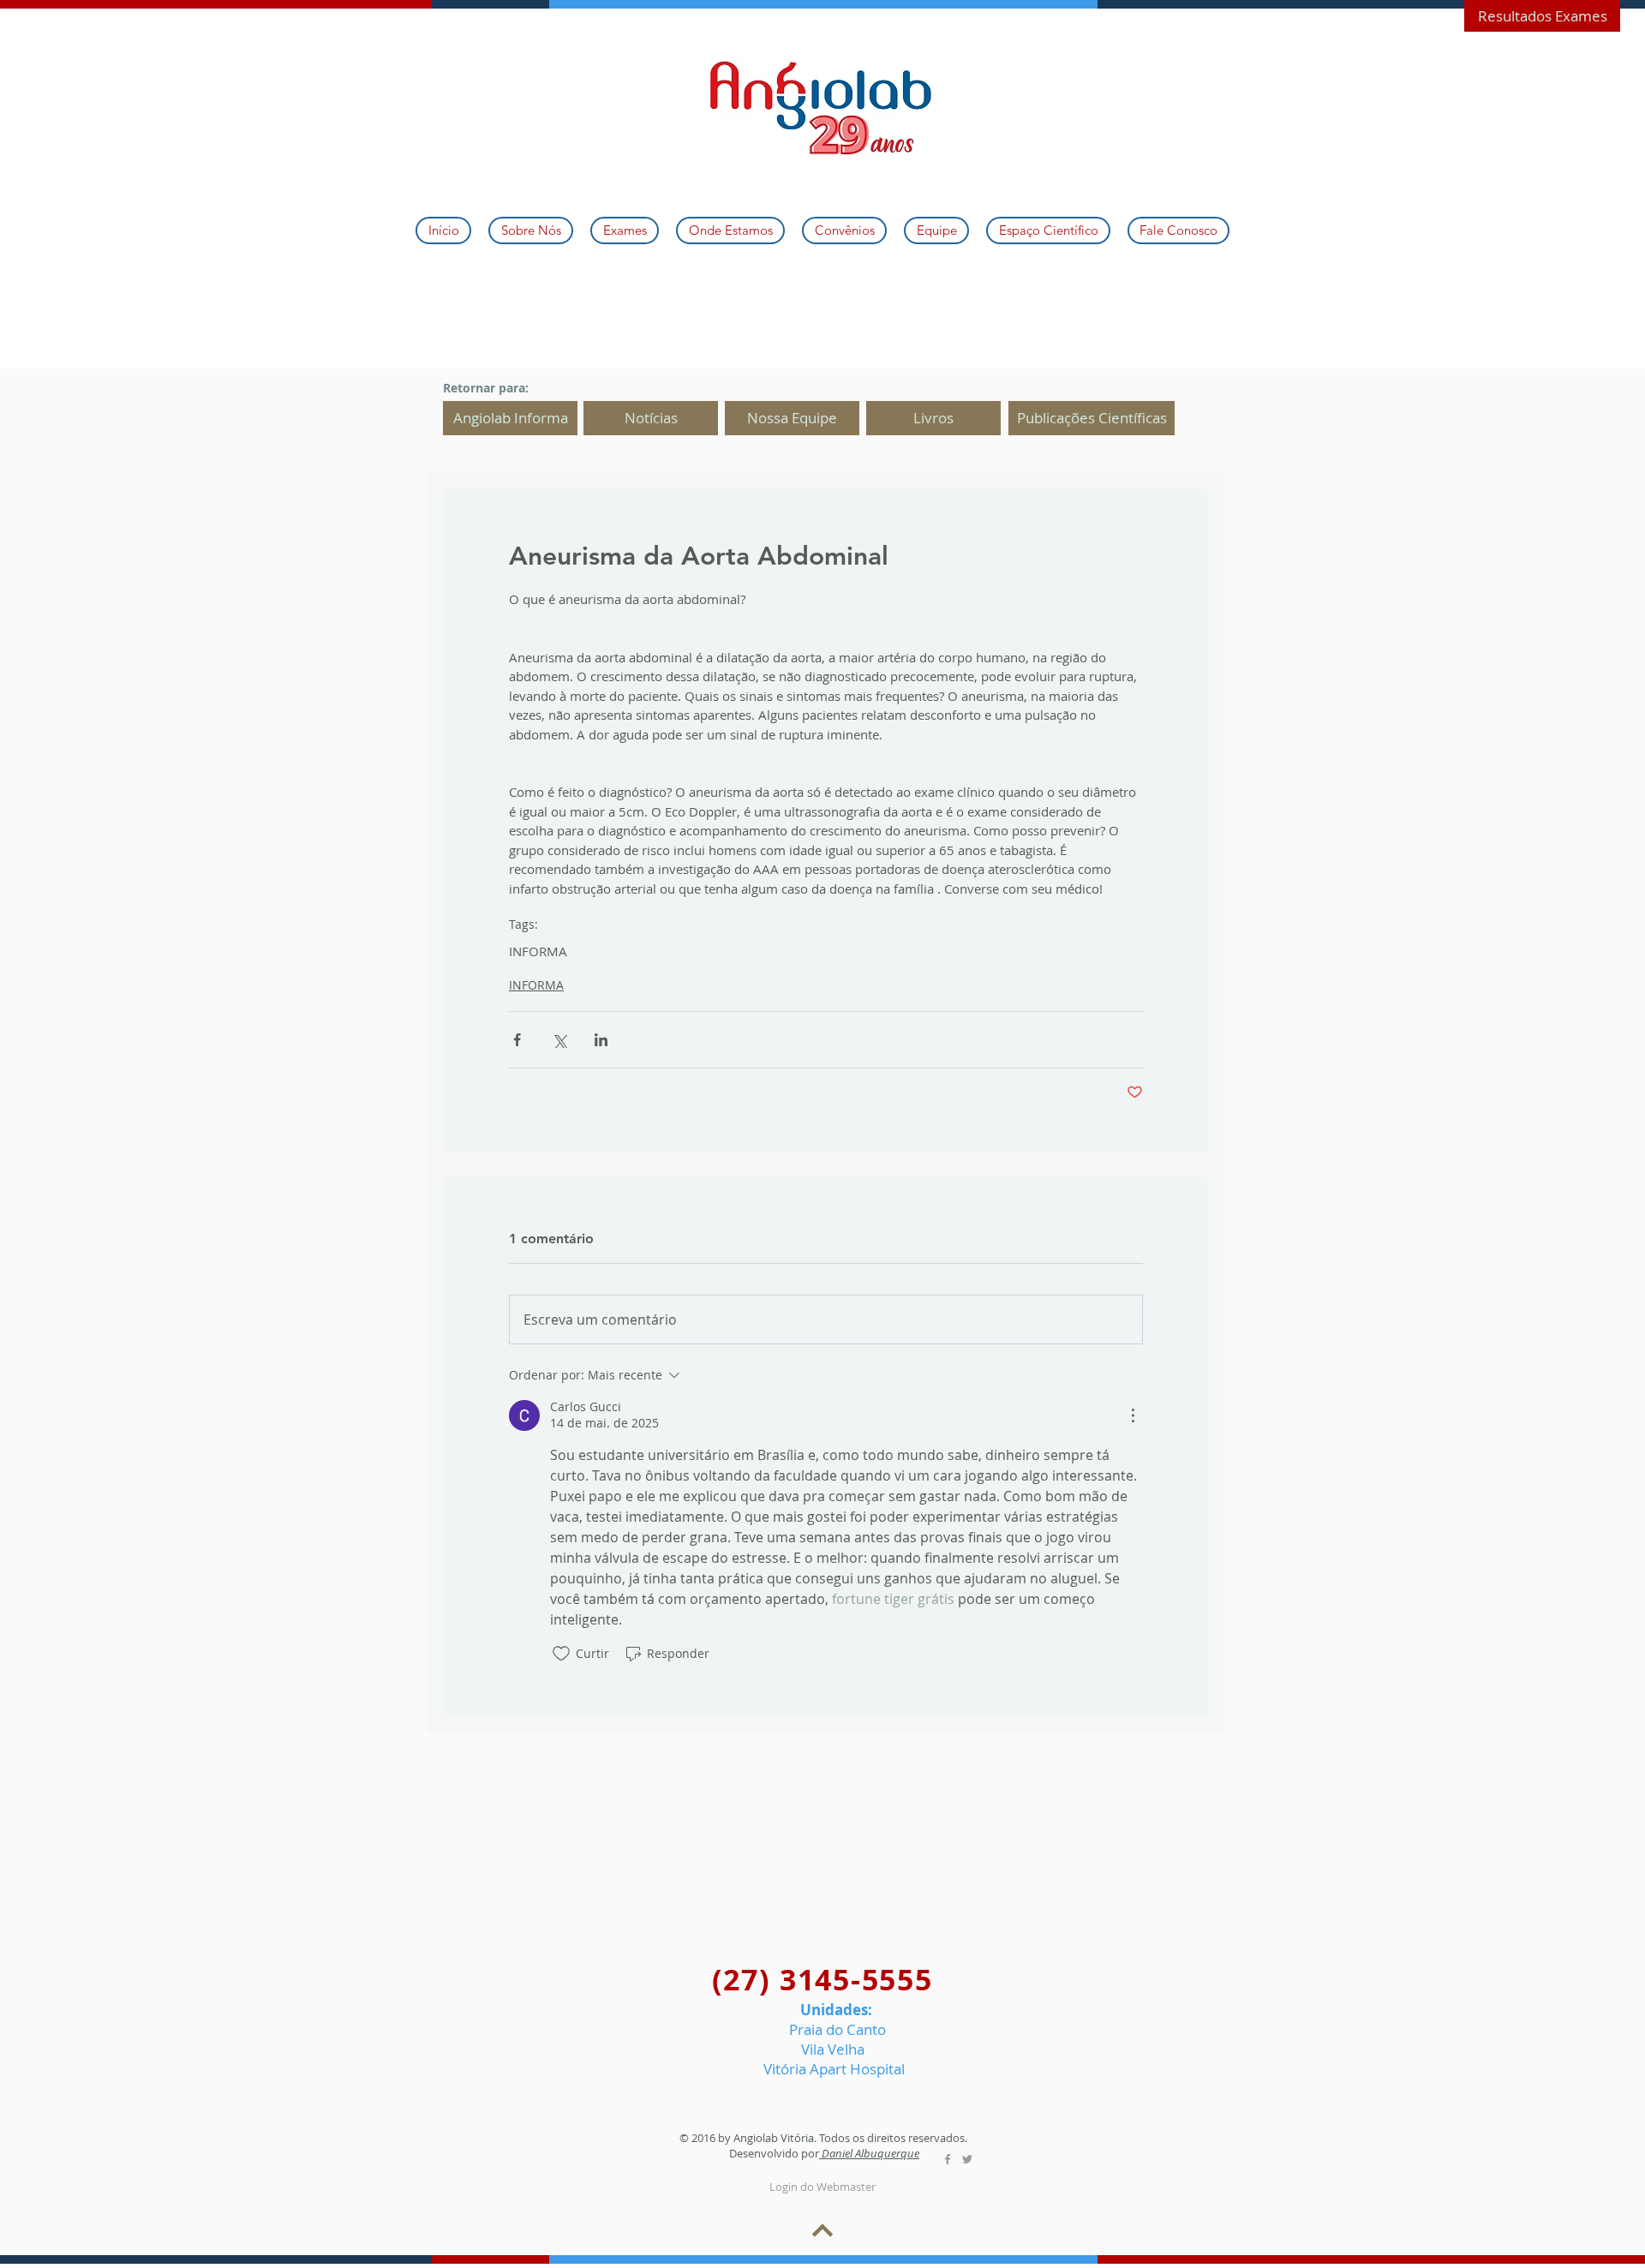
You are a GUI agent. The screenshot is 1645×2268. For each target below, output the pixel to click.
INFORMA (538, 951)
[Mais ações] (1133, 1415)
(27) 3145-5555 (822, 1980)
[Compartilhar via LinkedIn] (601, 1040)
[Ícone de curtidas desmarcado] (561, 1654)
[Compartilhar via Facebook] (517, 1040)
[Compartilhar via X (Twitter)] (559, 1040)
